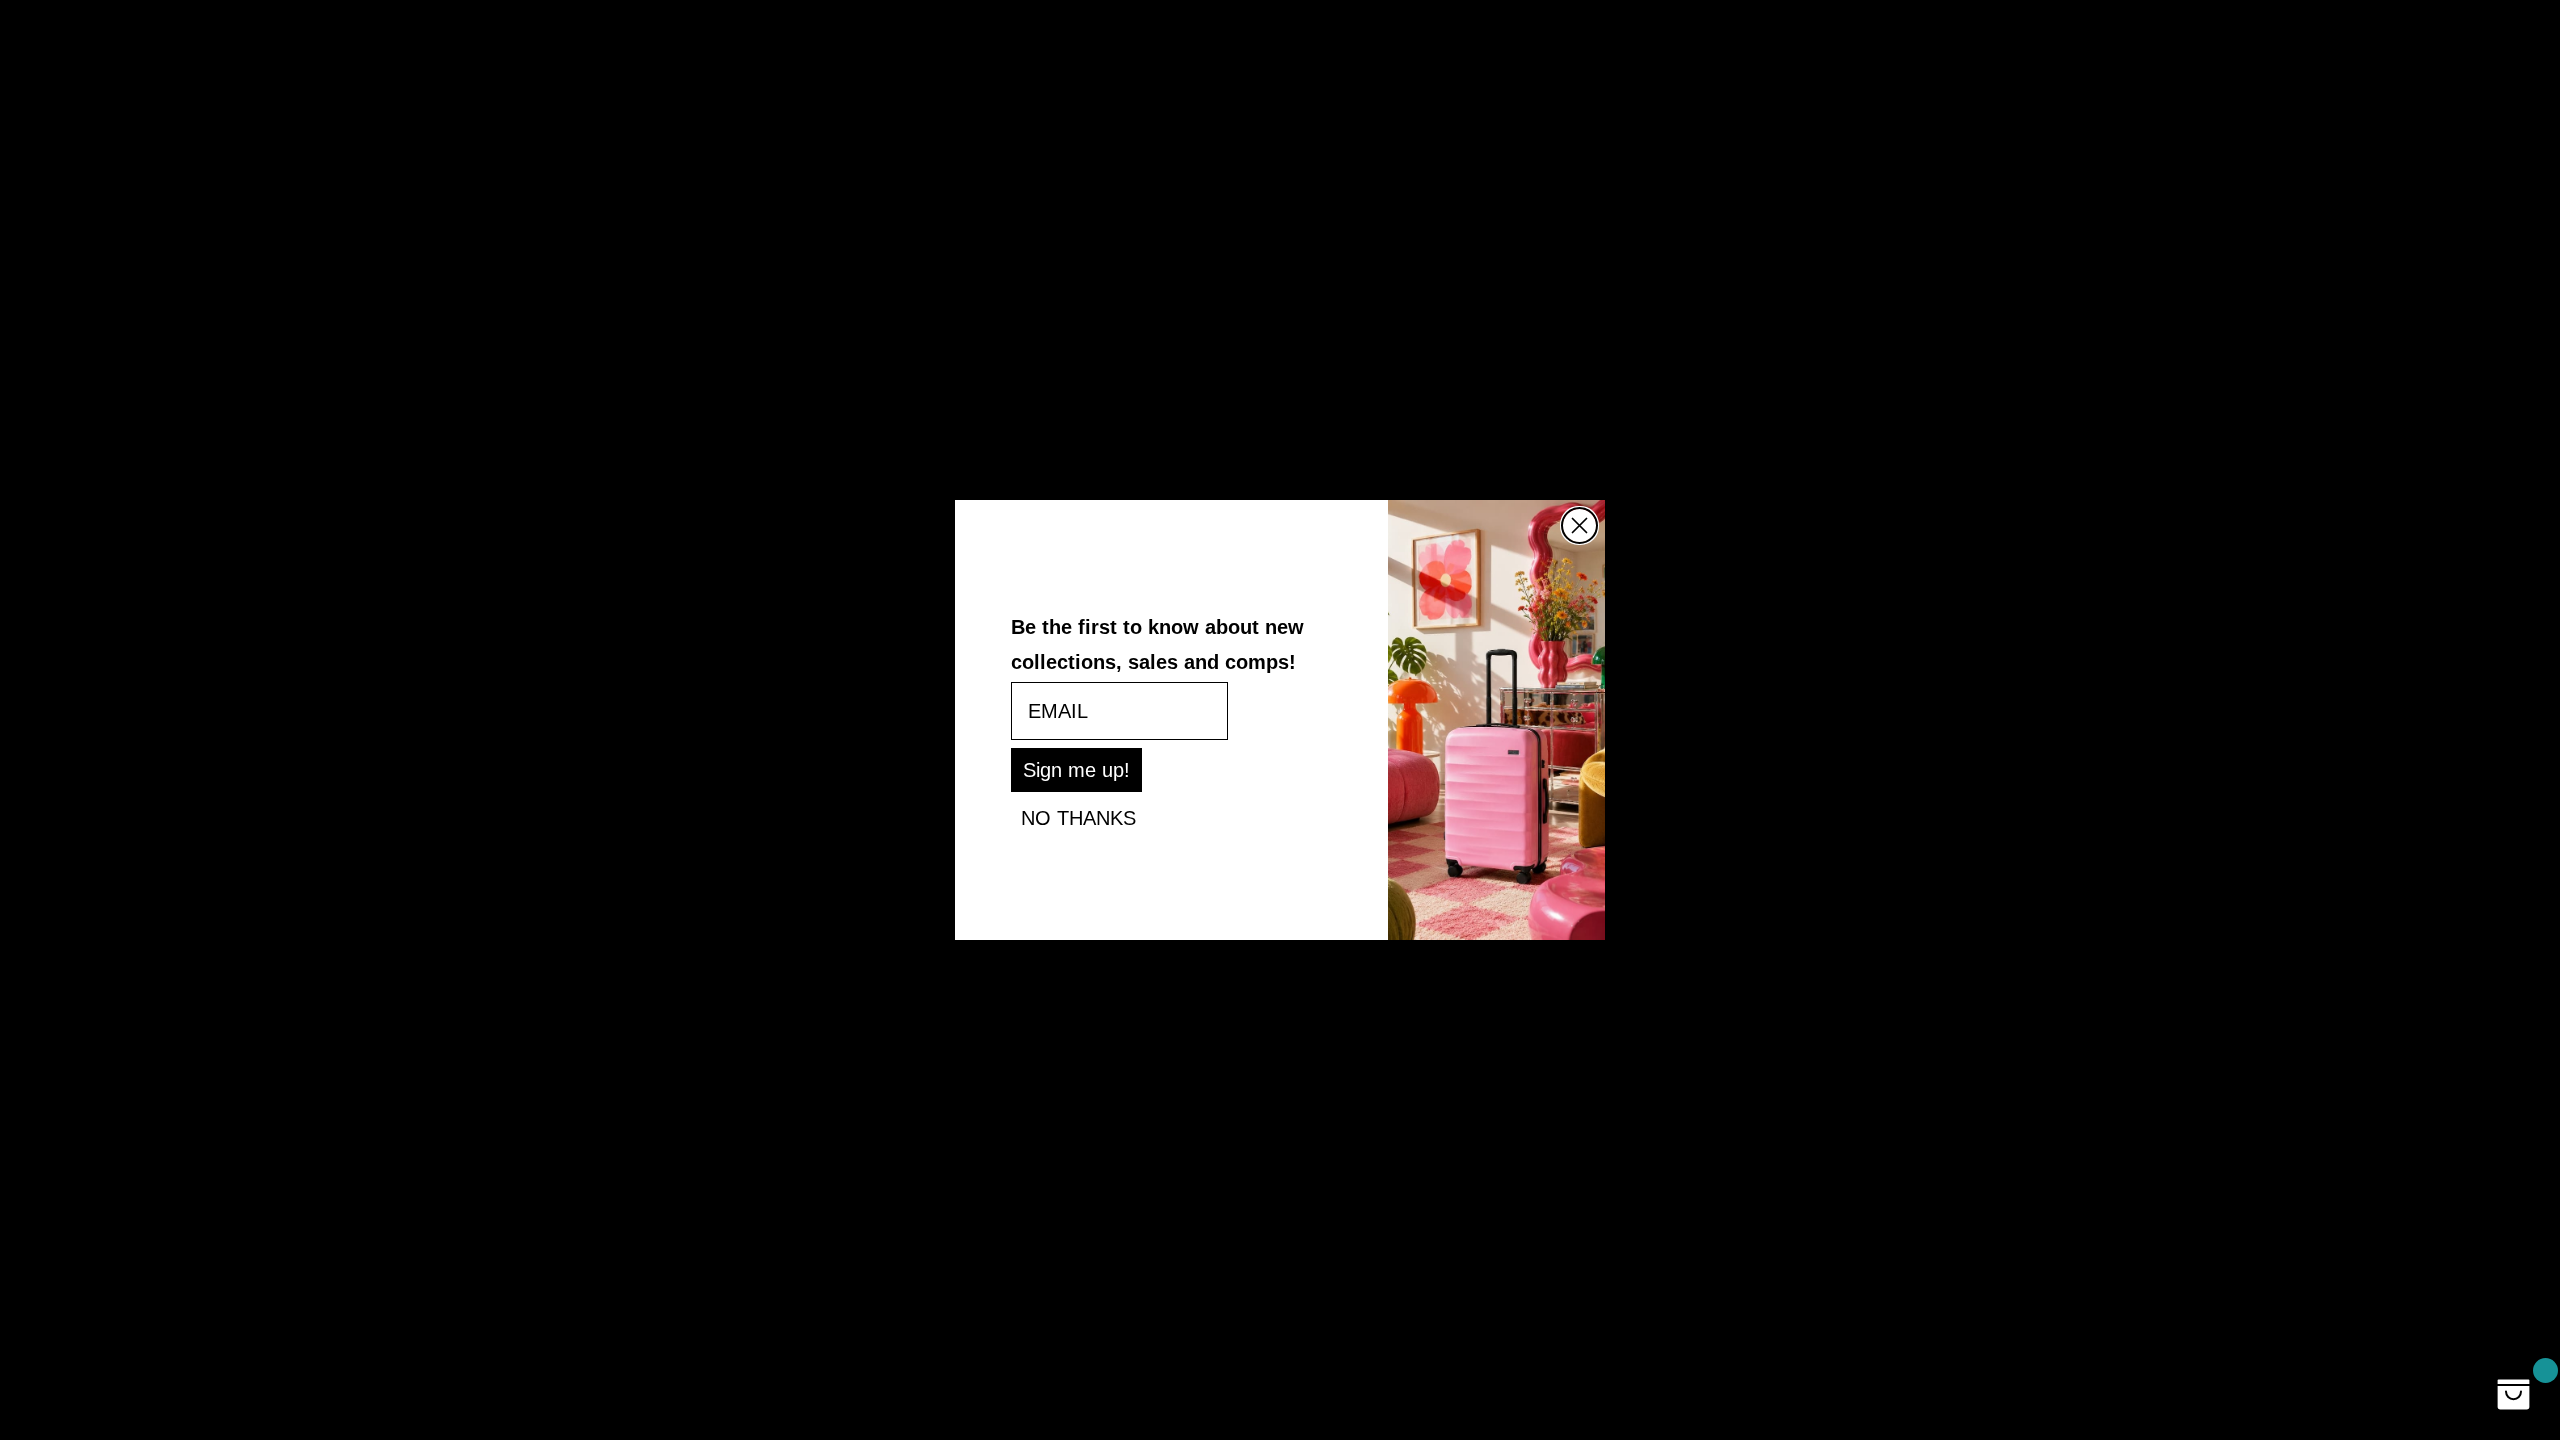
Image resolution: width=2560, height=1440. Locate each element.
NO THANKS (1078, 818)
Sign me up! (1076, 770)
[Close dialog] (1579, 525)
